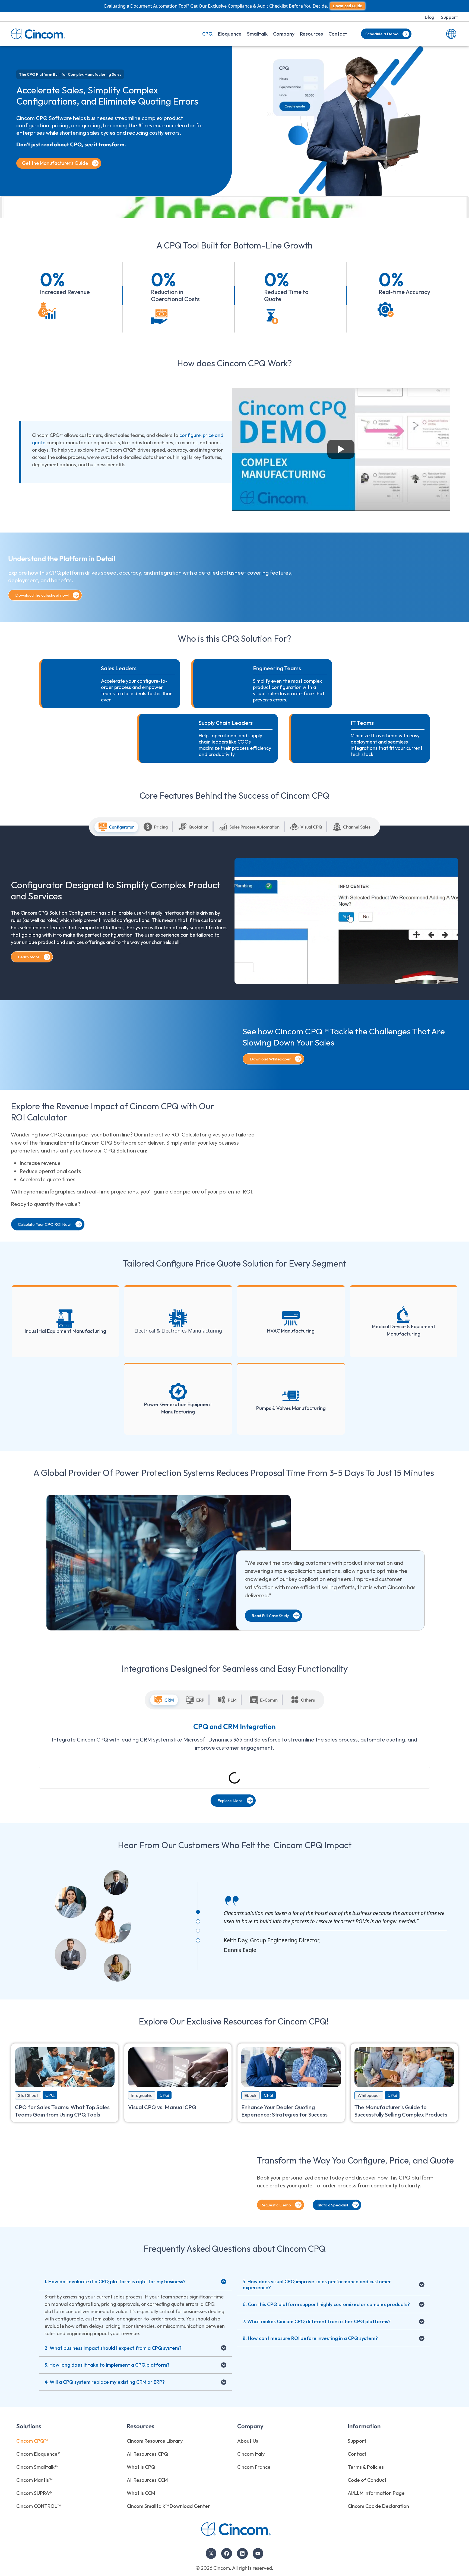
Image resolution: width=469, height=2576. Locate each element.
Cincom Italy (251, 2454)
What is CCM (141, 2493)
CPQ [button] (207, 34)
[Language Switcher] (451, 34)
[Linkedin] (242, 2553)
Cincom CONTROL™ (39, 2506)
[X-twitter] (211, 2553)
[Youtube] (258, 2553)
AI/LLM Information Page (376, 2493)
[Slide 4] (198, 1940)
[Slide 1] (198, 1912)
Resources (311, 34)
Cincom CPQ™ (32, 2441)
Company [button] (284, 34)
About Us (248, 2441)
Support (449, 17)
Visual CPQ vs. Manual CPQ (162, 2107)
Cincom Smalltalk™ (37, 2467)
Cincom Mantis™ (34, 2480)
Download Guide (348, 6)
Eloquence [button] (230, 34)
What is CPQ (141, 2467)
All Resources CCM (147, 2480)
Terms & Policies (366, 2467)
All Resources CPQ (147, 2454)
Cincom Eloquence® (38, 2454)
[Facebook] (227, 2553)
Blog (430, 17)
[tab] (116, 827)
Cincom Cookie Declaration (378, 2506)
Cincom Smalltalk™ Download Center (168, 2506)
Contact (338, 34)
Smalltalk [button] (257, 34)
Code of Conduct (367, 2480)
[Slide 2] (198, 1921)
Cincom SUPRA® (34, 2493)
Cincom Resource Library (155, 2441)
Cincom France (254, 2467)
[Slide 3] (198, 1931)
